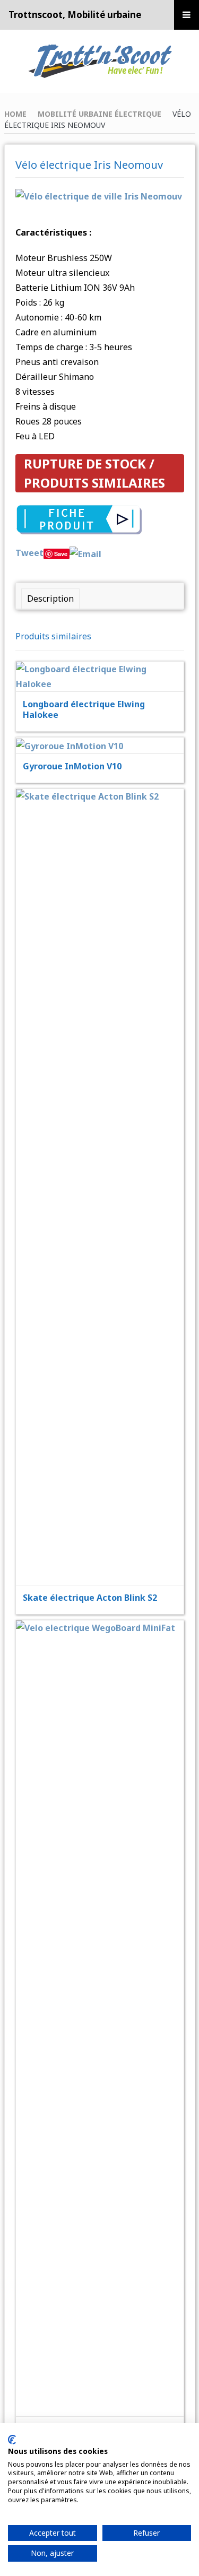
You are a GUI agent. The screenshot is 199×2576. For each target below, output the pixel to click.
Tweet (29, 553)
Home (15, 114)
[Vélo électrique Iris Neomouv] (99, 196)
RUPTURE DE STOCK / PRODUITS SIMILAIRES (94, 473)
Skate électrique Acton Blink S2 (90, 1598)
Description (50, 599)
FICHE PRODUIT (107, 649)
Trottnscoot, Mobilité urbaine (75, 15)
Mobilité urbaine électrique (99, 114)
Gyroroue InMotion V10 (72, 766)
